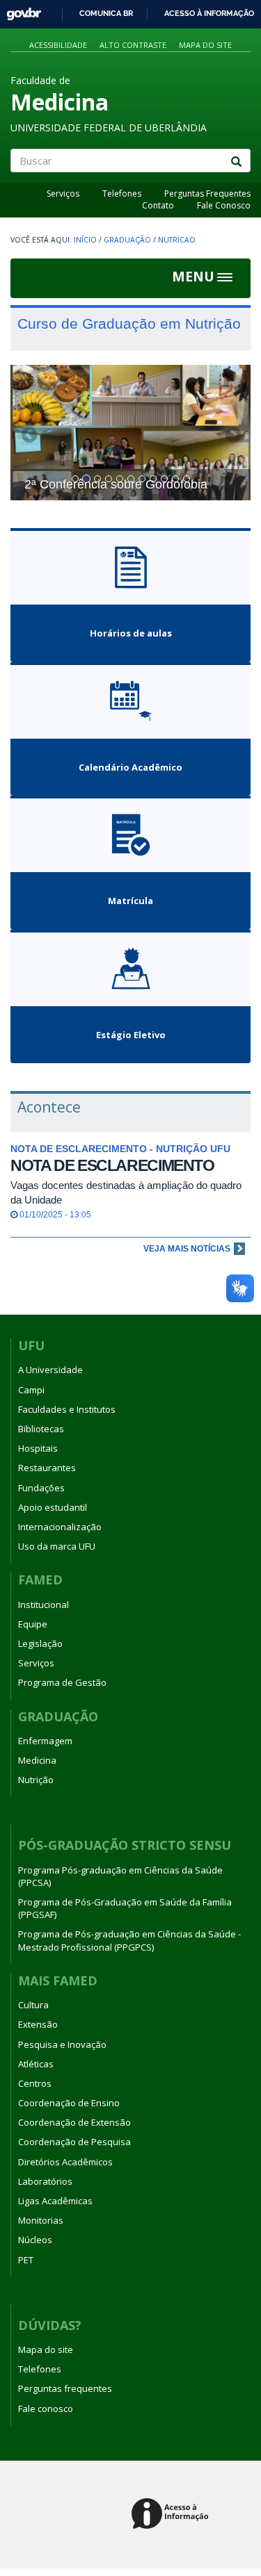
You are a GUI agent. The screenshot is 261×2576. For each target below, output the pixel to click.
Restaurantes (47, 1468)
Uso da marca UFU (57, 1546)
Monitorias (41, 2220)
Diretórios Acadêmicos (65, 2162)
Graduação (127, 240)
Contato (158, 205)
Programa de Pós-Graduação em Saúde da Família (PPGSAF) (125, 1908)
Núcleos (35, 2240)
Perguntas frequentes (65, 2388)
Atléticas (36, 2064)
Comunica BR (106, 13)
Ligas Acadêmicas (55, 2201)
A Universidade (50, 1370)
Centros (35, 2083)
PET (26, 2260)
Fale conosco (46, 2409)
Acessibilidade (58, 45)
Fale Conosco (224, 205)
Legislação (40, 1643)
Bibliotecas (41, 1429)
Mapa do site (205, 45)
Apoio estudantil (53, 1507)
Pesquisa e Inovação (62, 2044)
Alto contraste (133, 45)
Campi (31, 1390)
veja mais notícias (187, 1249)
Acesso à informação (209, 13)
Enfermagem (45, 1741)
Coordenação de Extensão (74, 2122)
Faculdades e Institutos (67, 1409)
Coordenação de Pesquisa (74, 2142)
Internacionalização (60, 1527)
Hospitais (38, 1448)
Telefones (122, 194)
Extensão (38, 2024)
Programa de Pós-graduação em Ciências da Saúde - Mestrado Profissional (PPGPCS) (129, 1940)
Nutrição (36, 1780)
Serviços (63, 194)
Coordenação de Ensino (69, 2103)
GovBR (19, 10)
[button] (29, 433)
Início (85, 240)
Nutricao (177, 240)
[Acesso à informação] (172, 2515)
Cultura (33, 2005)
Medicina (37, 1760)
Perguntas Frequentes (207, 194)
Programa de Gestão (62, 1682)
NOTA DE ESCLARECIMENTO (112, 1165)
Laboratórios (45, 2181)
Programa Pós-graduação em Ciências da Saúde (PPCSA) (120, 1876)
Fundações (41, 1488)
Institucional (43, 1605)
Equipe (33, 1624)
